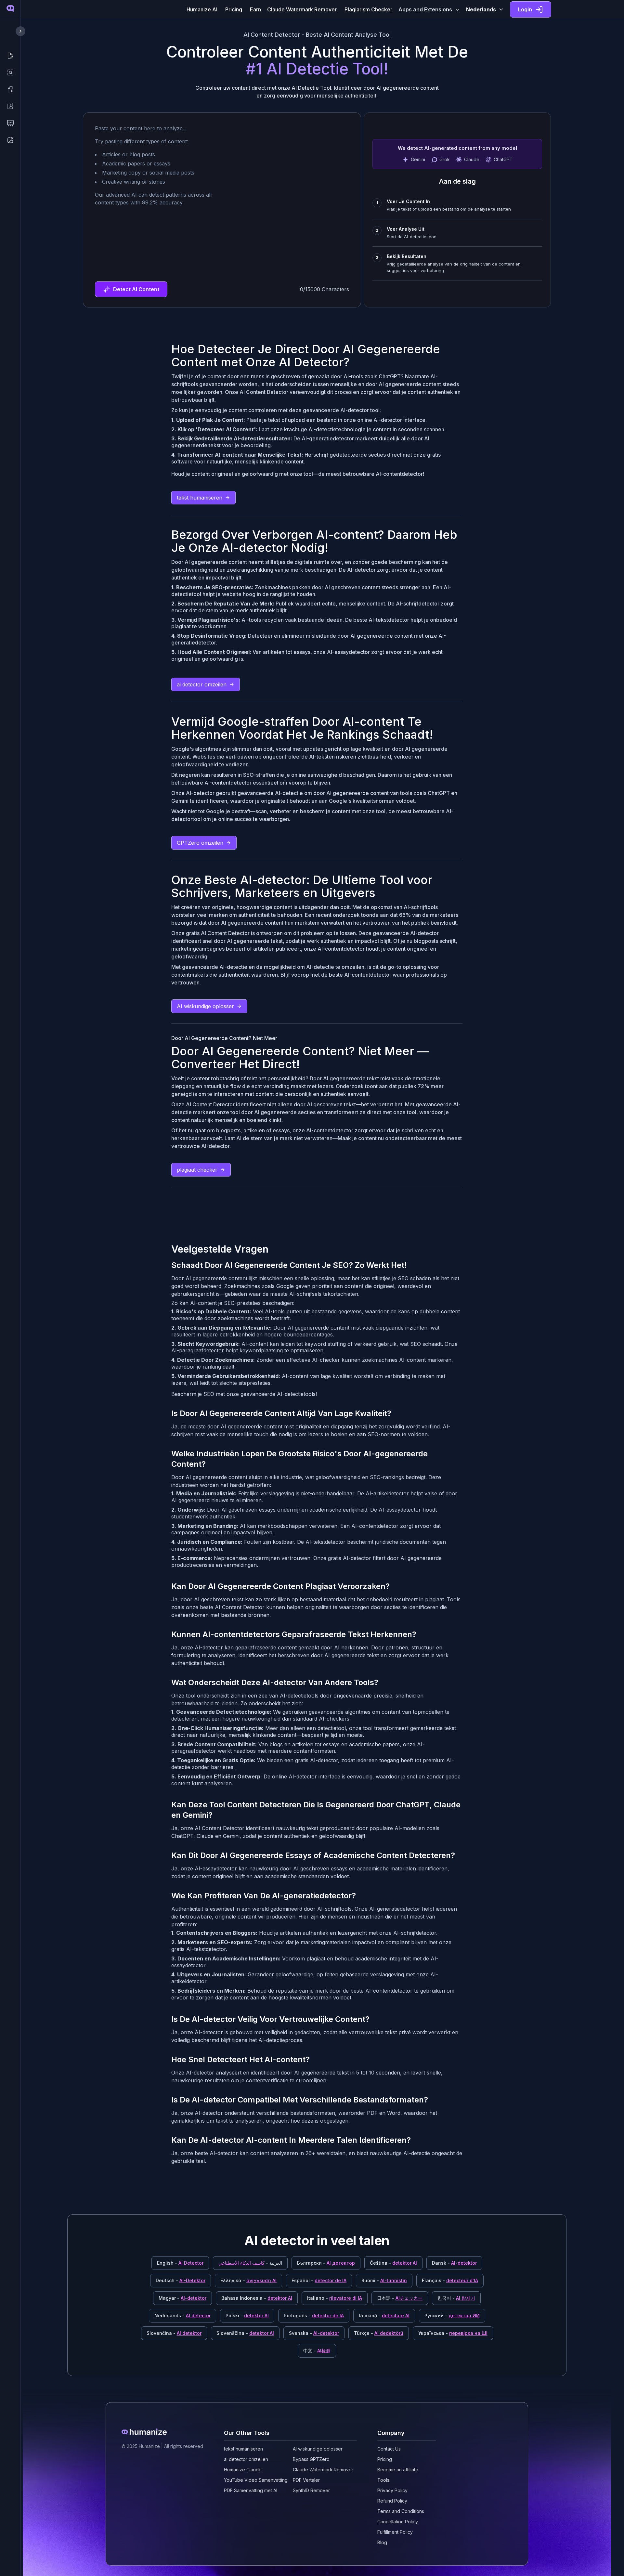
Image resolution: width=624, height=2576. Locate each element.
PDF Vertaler (306, 2480)
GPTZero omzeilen (200, 843)
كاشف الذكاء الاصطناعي (241, 2263)
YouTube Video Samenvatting (256, 2480)
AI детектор (341, 2263)
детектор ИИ (464, 2316)
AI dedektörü (389, 2333)
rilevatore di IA (346, 2298)
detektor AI (405, 2263)
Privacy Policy (392, 2490)
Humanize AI (202, 9)
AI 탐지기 (466, 2298)
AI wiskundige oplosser (205, 1006)
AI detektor (189, 2333)
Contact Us (389, 2449)
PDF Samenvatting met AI (251, 2490)
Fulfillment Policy (395, 2532)
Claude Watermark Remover (302, 9)
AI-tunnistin (394, 2280)
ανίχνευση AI (261, 2280)
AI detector (198, 2316)
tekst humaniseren (200, 498)
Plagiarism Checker (368, 9)
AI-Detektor (192, 2280)
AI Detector (191, 2263)
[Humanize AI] (162, 2432)
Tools (383, 2480)
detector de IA (331, 2280)
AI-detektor (464, 2263)
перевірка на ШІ (468, 2333)
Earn (255, 9)
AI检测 (324, 2351)
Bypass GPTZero (311, 2459)
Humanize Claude (243, 2470)
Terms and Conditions (401, 2511)
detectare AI (396, 2316)
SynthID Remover (311, 2490)
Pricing (234, 9)
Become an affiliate (398, 2470)
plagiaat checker (197, 1170)
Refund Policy (392, 2501)
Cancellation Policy (398, 2522)
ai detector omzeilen (202, 684)
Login (525, 9)
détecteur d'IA (462, 2280)
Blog (382, 2542)
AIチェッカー (409, 2298)
